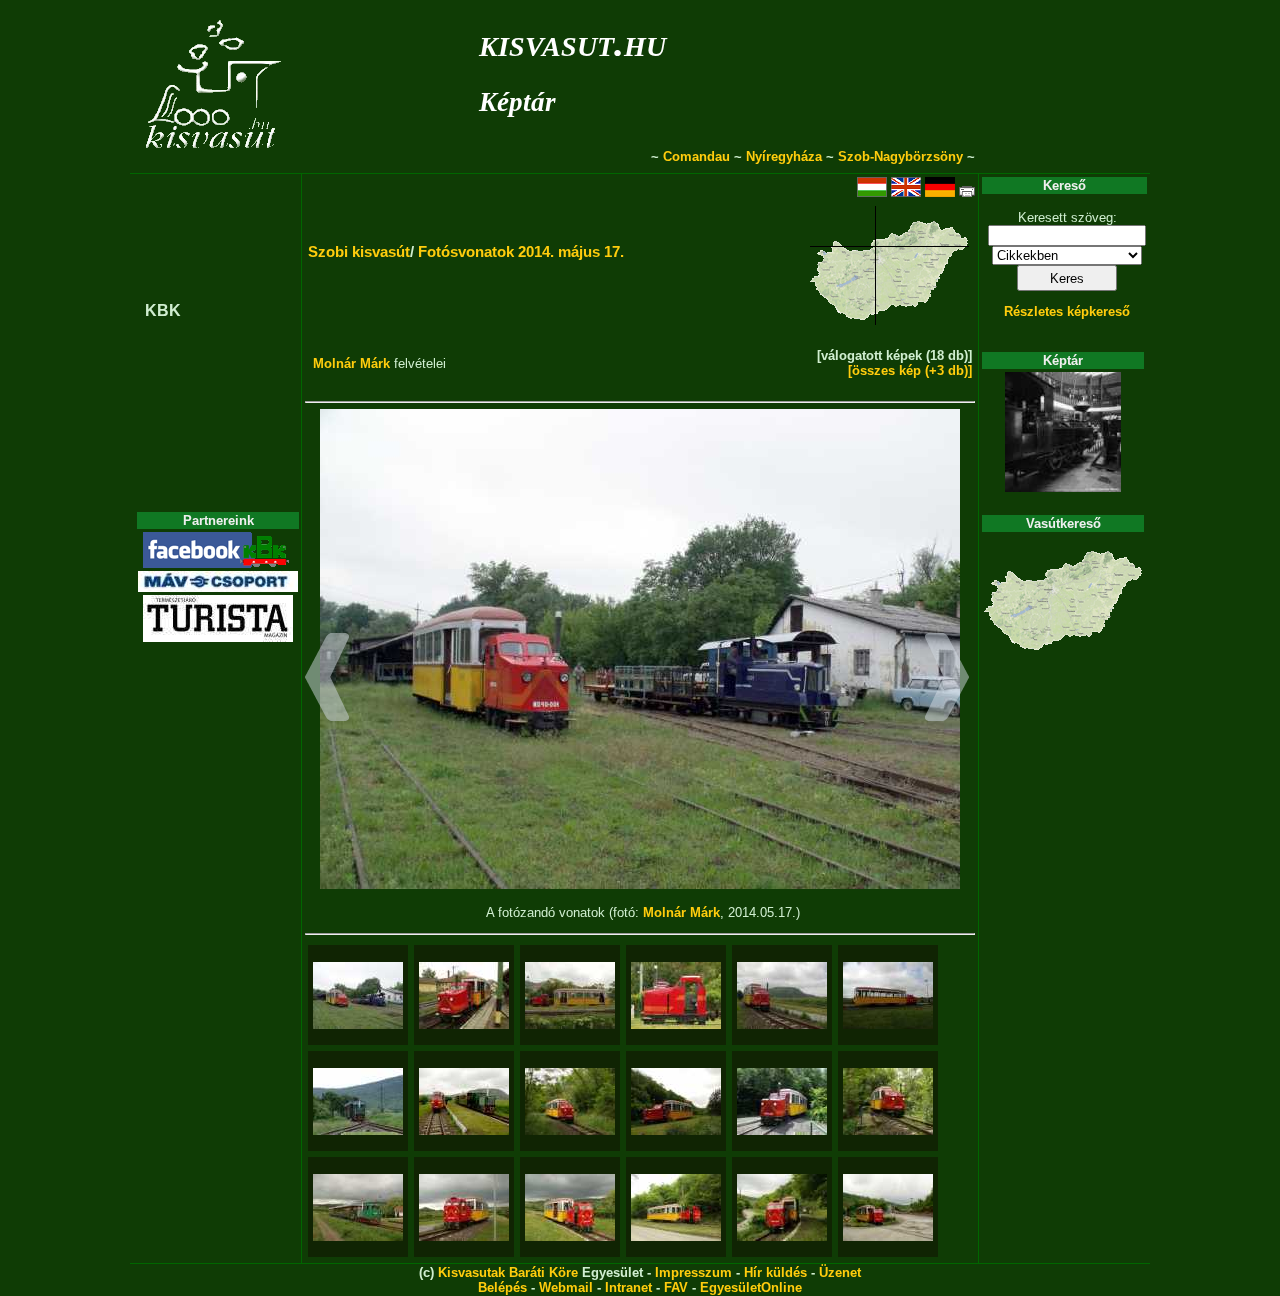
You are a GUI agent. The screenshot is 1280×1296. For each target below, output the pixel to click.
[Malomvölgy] (676, 1101)
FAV (676, 1287)
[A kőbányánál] (888, 1207)
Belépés (502, 1287)
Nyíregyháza (784, 156)
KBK (163, 310)
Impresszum (693, 1272)
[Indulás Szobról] (464, 995)
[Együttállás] (464, 1101)
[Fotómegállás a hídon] (888, 1101)
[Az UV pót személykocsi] (888, 995)
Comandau (696, 156)
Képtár (517, 102)
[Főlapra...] (215, 162)
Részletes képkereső (1067, 311)
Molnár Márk (351, 363)
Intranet (628, 1287)
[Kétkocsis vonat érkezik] (358, 1101)
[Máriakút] (782, 1101)
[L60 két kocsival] (358, 1207)
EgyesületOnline (751, 1287)
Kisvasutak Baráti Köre (508, 1272)
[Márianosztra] (570, 995)
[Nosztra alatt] (570, 1101)
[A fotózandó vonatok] (358, 995)
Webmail (566, 1287)
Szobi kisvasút (359, 251)
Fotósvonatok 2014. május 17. (521, 251)
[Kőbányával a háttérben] (782, 995)
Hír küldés (775, 1272)
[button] (327, 680)
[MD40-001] (676, 995)
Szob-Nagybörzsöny (900, 156)
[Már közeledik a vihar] (464, 1207)
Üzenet (840, 1272)
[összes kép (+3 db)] (910, 370)
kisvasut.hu (572, 42)
